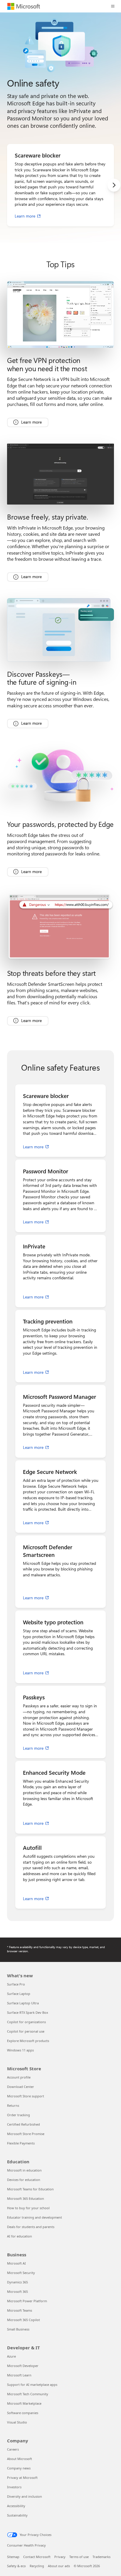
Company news (19, 2468)
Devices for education (24, 2180)
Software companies (23, 2413)
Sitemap (13, 2557)
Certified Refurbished (23, 2124)
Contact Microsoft (37, 2557)
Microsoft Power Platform (27, 2301)
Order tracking (19, 2115)
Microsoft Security (21, 2273)
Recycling (37, 2566)
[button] (113, 6)
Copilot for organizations (26, 2022)
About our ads (59, 2566)
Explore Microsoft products (28, 2041)
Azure (11, 2356)
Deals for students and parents (31, 2227)
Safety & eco (16, 2566)
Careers (13, 2449)
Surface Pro (16, 1984)
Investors (14, 2487)
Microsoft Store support (26, 2096)
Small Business (18, 2329)
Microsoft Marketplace (24, 2403)
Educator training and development (35, 2217)
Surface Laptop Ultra (23, 2003)
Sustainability (17, 2515)
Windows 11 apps (20, 2050)
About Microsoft (20, 2459)
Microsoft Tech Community (28, 2394)
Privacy (60, 2557)
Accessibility (16, 2506)
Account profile (19, 2077)
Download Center (21, 2087)
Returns (13, 2105)
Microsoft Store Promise (26, 2134)
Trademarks (101, 2557)
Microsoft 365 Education (26, 2198)
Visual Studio (17, 2422)
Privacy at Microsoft (22, 2478)
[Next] (114, 185)
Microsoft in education (24, 2170)
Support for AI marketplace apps (32, 2385)
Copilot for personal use (26, 2031)
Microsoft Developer (23, 2366)
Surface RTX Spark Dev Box (28, 2012)
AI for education (20, 2236)
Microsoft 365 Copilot (23, 2320)
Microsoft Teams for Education (30, 2189)
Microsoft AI (16, 2263)
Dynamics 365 (17, 2282)
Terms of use (79, 2557)
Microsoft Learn (19, 2375)
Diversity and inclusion (25, 2496)
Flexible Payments (21, 2143)
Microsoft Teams (20, 2310)
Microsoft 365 (17, 2291)
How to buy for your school (28, 2208)
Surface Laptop (19, 1994)
